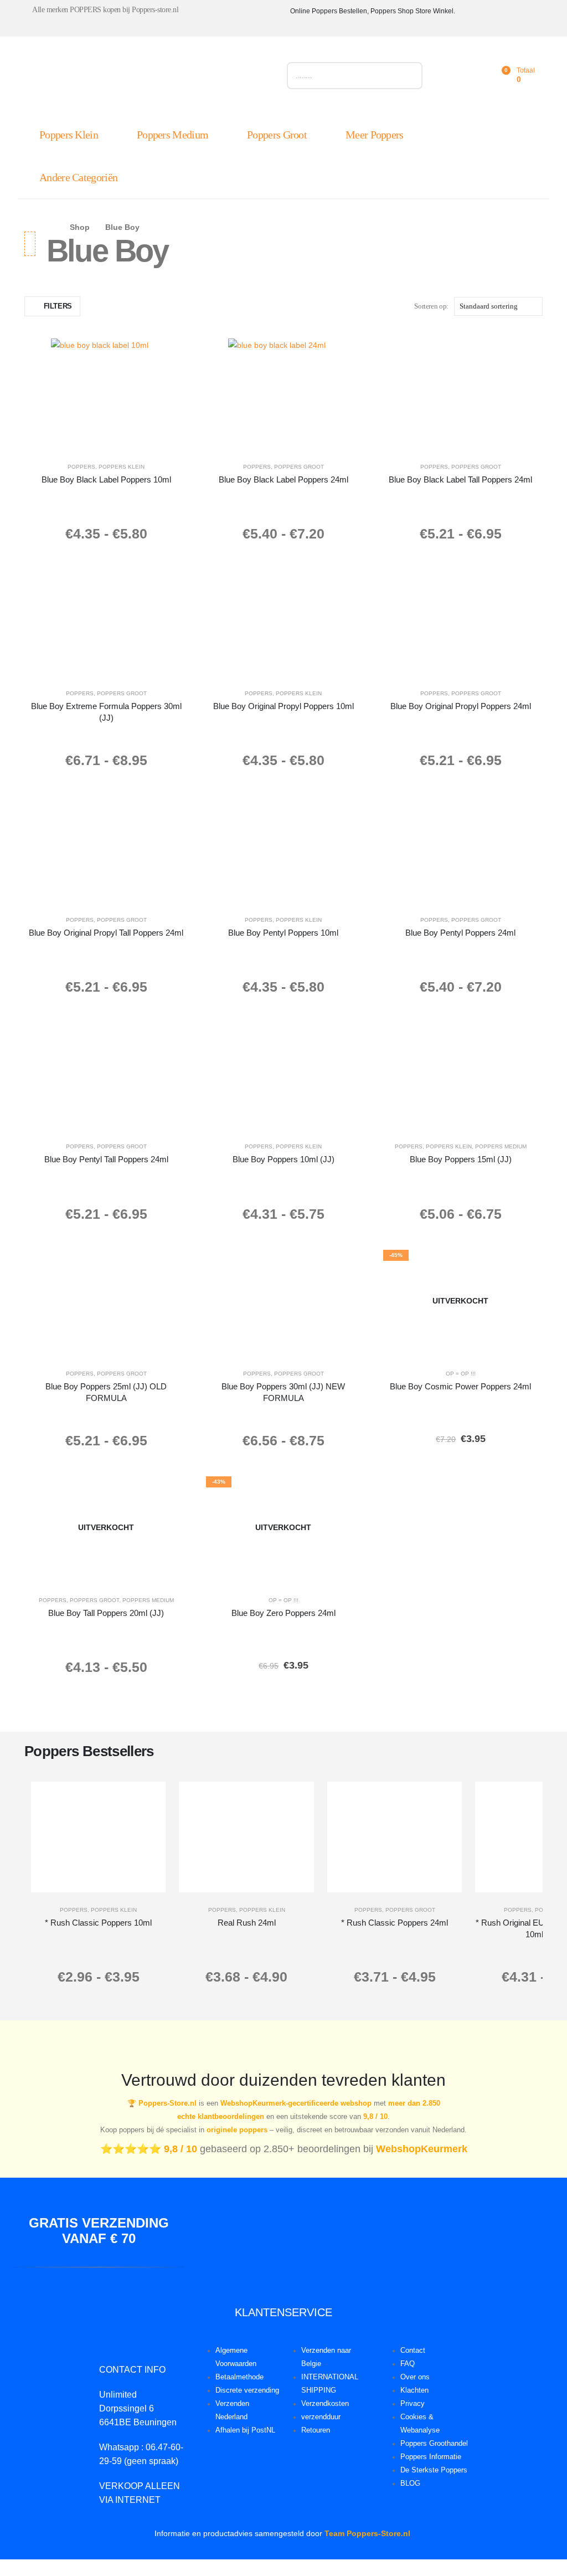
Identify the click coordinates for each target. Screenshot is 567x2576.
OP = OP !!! (461, 1374)
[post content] (106, 394)
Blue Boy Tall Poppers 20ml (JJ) (106, 1613)
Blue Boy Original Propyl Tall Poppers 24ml (106, 933)
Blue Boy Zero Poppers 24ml (283, 1613)
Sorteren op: (431, 306)
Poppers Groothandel (434, 2444)
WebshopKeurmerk (422, 2149)
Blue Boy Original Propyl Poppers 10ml (283, 706)
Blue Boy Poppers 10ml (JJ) (283, 1159)
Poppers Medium (172, 135)
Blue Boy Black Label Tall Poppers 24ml (460, 479)
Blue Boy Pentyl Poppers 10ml (283, 933)
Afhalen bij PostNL (245, 2430)
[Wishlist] (476, 76)
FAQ (408, 2364)
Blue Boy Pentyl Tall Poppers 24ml (106, 1159)
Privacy (413, 2404)
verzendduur (321, 2417)
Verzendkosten (325, 2404)
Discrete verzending (247, 2390)
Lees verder (468, 1345)
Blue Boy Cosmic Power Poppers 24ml (460, 1386)
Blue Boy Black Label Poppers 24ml (283, 479)
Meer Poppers (375, 135)
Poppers (81, 467)
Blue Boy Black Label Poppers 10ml (106, 479)
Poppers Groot (277, 135)
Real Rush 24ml (247, 1923)
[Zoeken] (409, 76)
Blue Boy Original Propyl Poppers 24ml (461, 706)
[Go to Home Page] (50, 227)
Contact (413, 2351)
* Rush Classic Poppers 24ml (395, 1923)
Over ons (415, 2377)
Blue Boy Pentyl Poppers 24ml (460, 933)
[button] (52, 306)
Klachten (414, 2390)
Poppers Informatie (431, 2457)
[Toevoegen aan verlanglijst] (172, 355)
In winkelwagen (139, 438)
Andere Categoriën (78, 177)
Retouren (316, 2430)
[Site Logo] (149, 78)
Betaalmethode (239, 2377)
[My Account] (452, 76)
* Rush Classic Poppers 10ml (98, 1923)
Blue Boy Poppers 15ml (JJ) (461, 1159)
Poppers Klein (69, 135)
